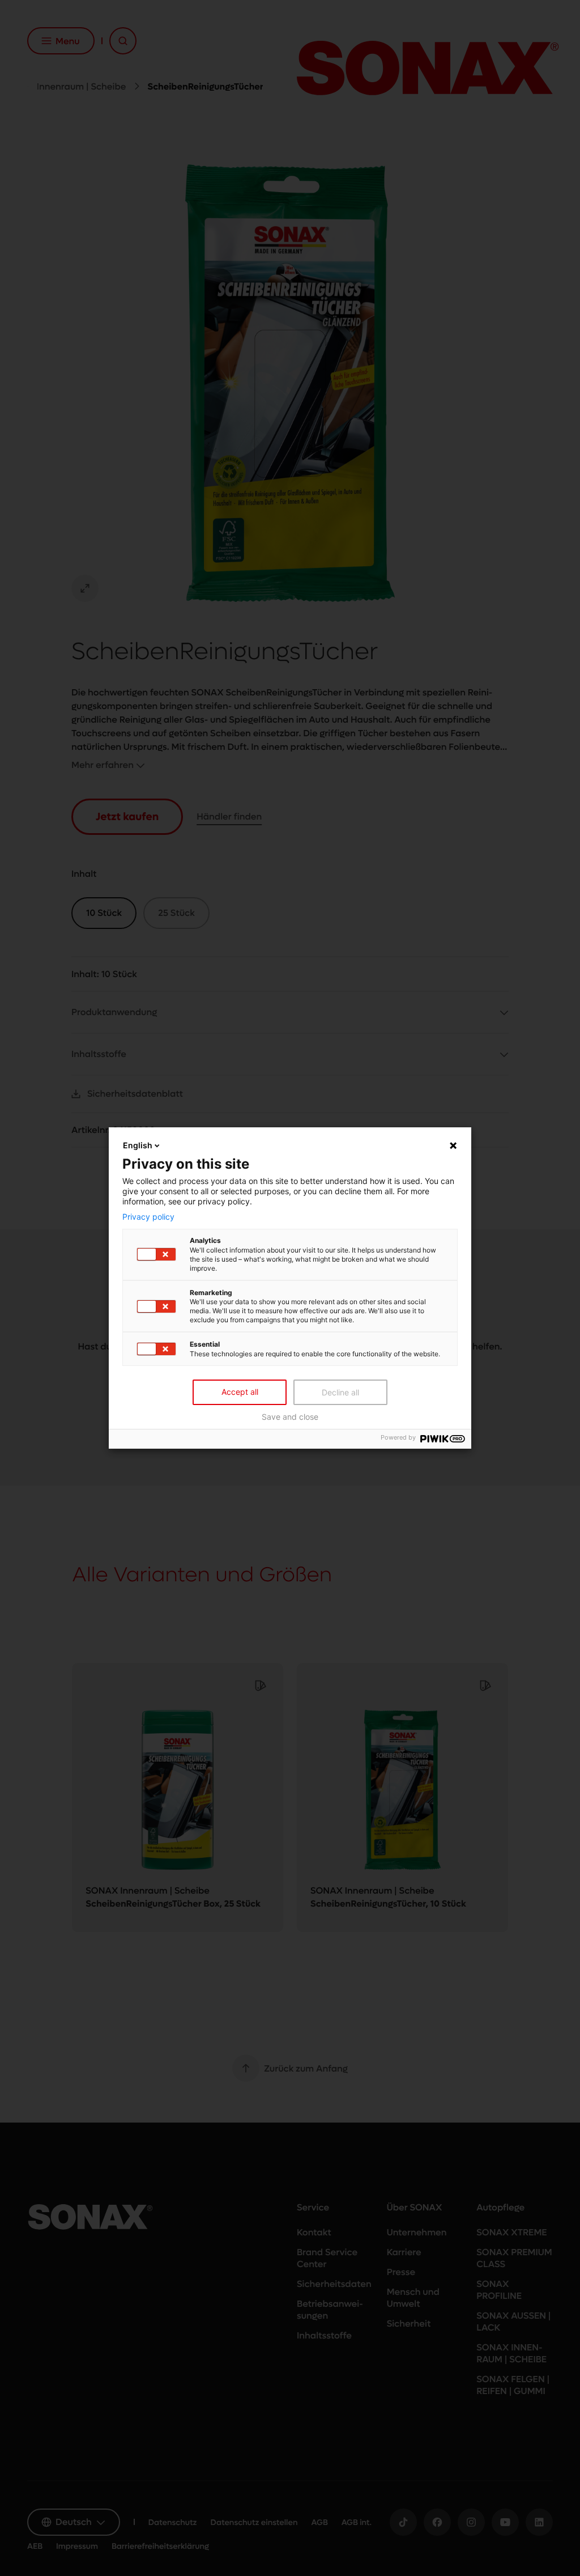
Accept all (240, 1392)
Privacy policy (148, 1216)
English (138, 1145)
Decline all (340, 1392)
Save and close (290, 1417)
